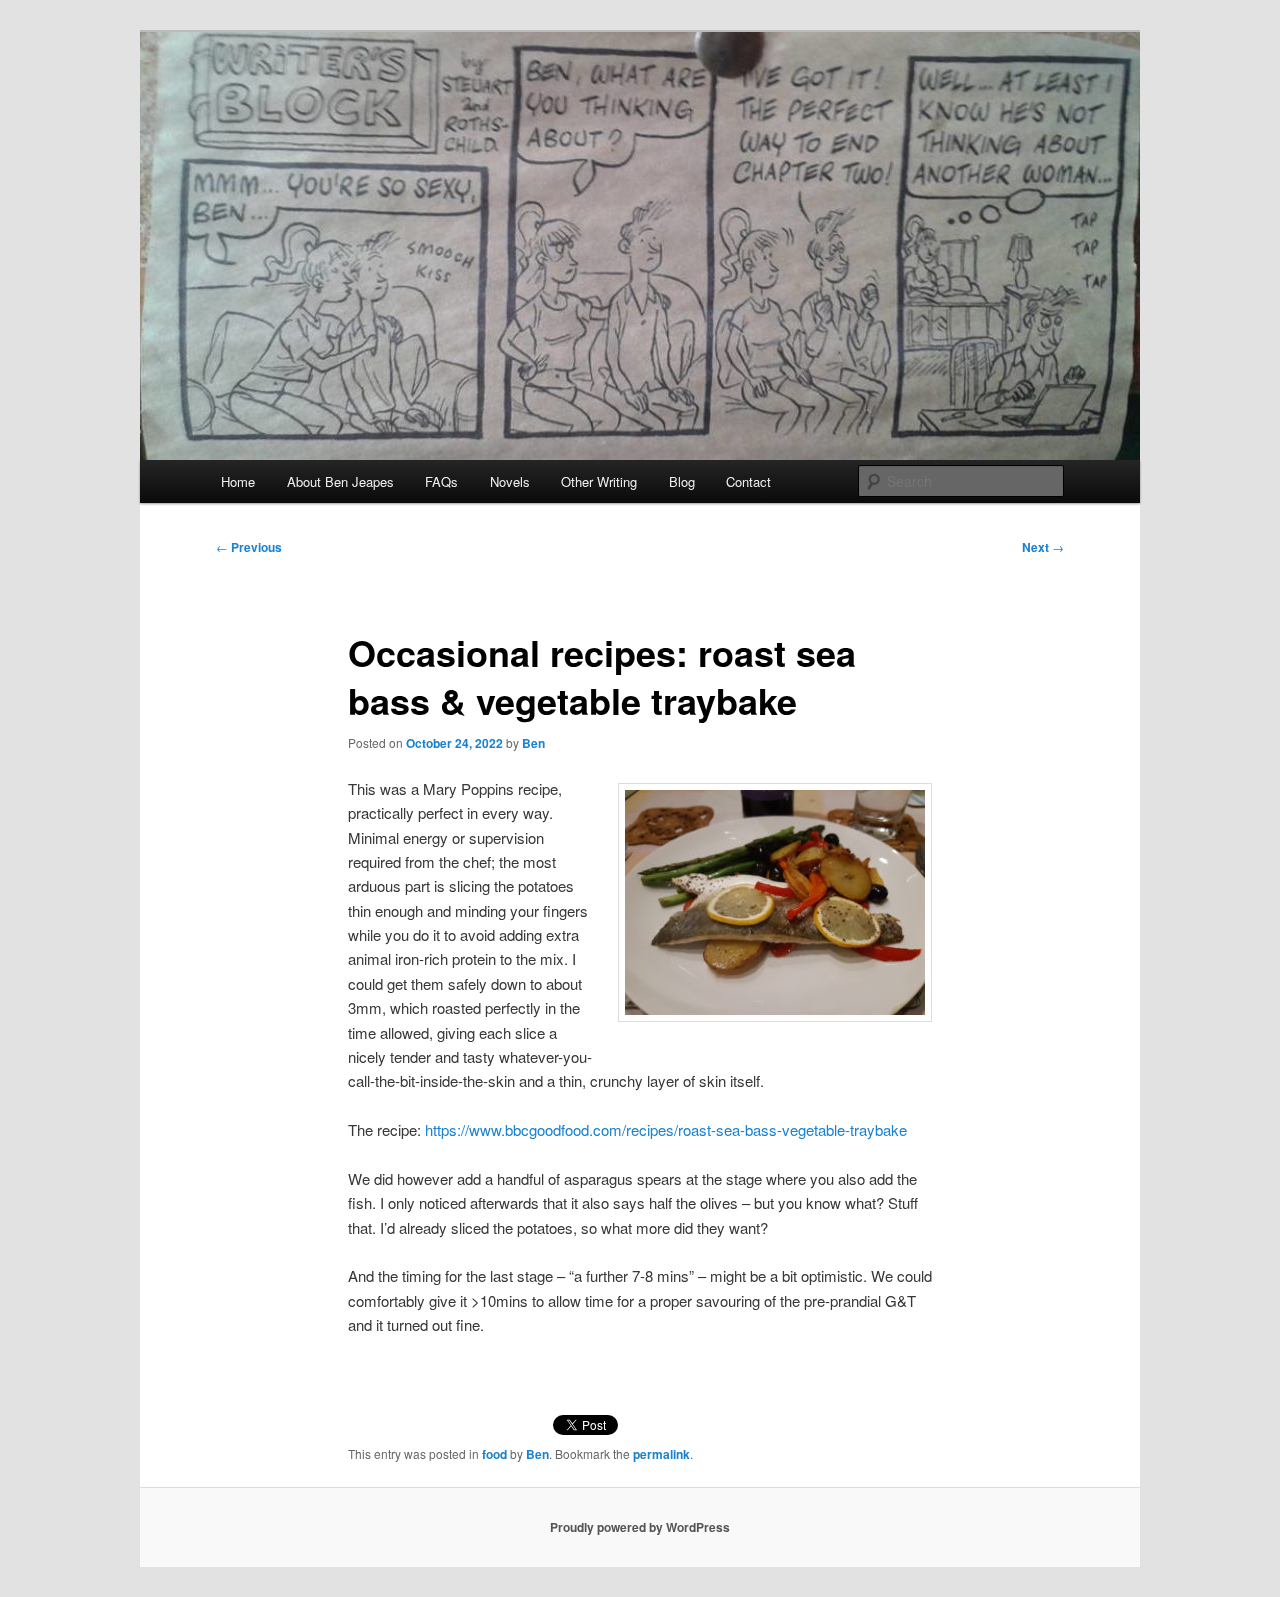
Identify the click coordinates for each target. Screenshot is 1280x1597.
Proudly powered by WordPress (640, 1527)
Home (238, 481)
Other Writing (599, 481)
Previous (249, 547)
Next (1043, 547)
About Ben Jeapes (340, 481)
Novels (510, 481)
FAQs (441, 481)
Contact (748, 481)
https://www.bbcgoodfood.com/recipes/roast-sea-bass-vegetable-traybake (666, 1129)
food (494, 1454)
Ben (533, 743)
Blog (682, 481)
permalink (661, 1454)
